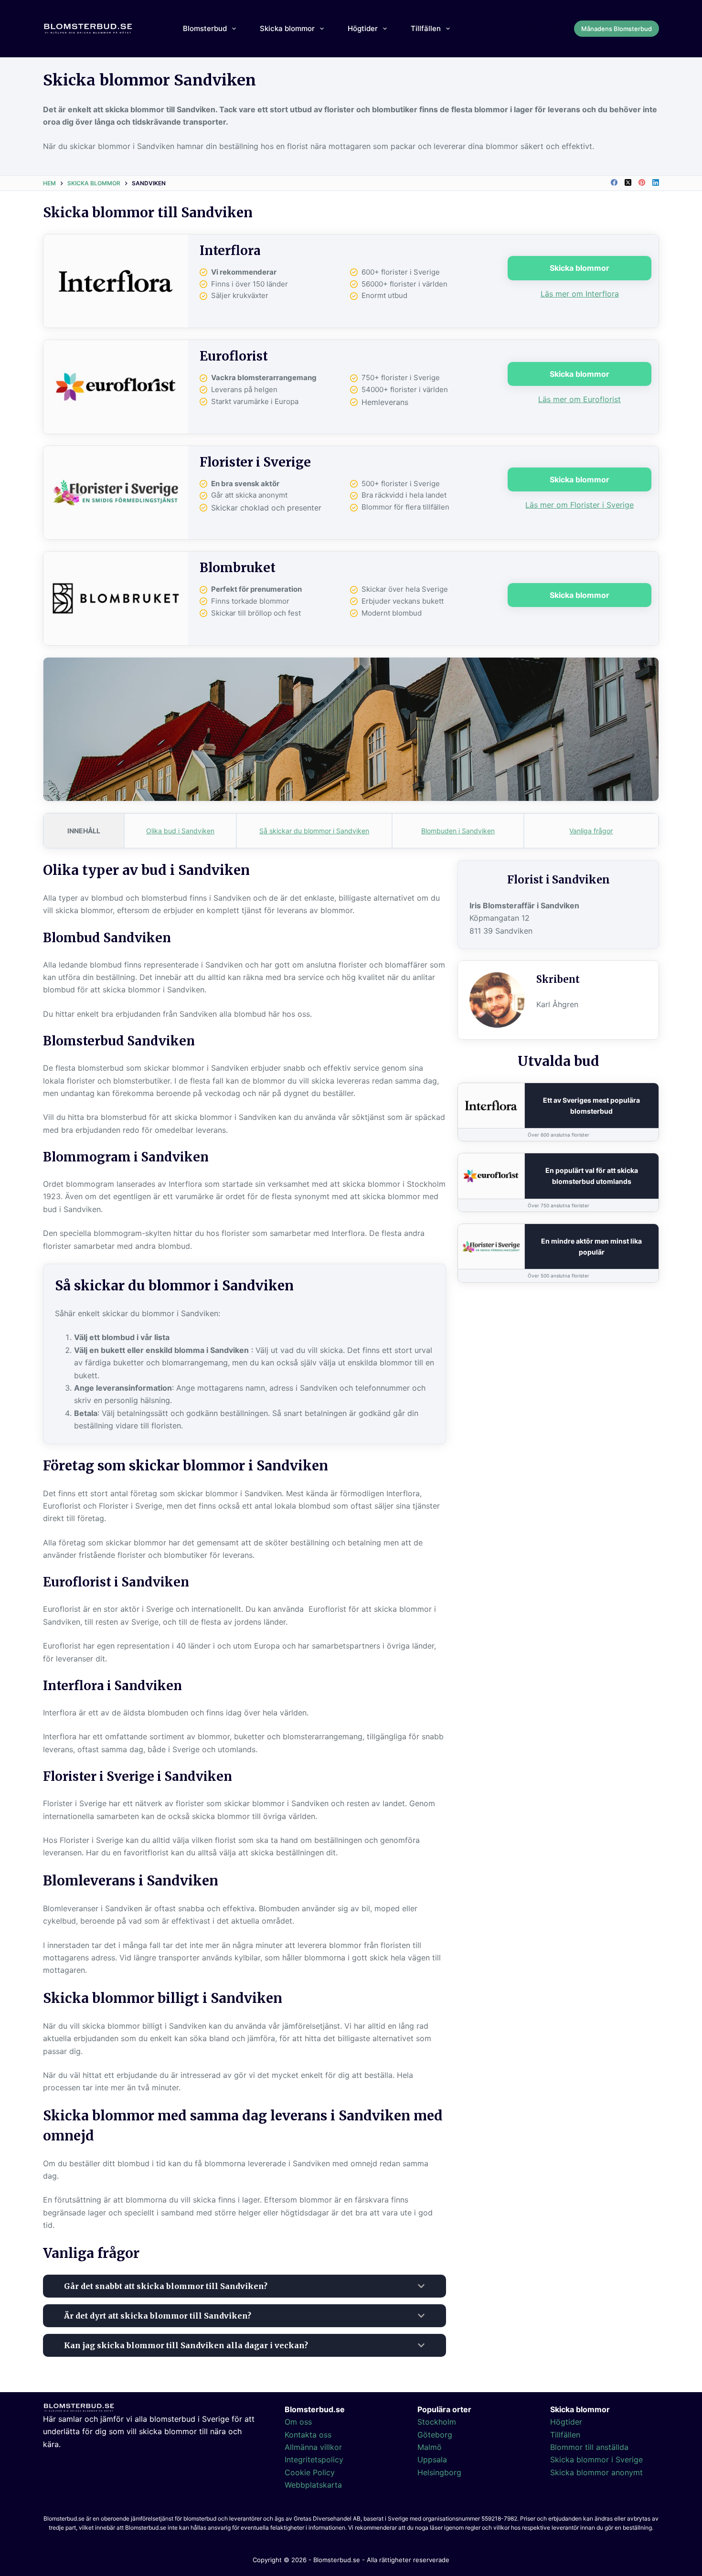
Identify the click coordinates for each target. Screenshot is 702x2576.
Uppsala (432, 2459)
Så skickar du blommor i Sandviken (314, 831)
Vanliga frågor (591, 831)
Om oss (298, 2422)
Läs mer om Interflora (580, 294)
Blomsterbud (205, 28)
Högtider (363, 28)
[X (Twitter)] (628, 182)
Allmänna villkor (313, 2447)
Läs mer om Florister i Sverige (580, 505)
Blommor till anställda (589, 2447)
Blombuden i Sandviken (458, 831)
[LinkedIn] (656, 182)
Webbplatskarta (313, 2485)
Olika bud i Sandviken (180, 831)
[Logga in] (555, 29)
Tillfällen (426, 28)
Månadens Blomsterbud (617, 29)
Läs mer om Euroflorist (580, 399)
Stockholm (437, 2422)
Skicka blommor (287, 28)
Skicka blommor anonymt (596, 2472)
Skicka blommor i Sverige (596, 2459)
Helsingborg (439, 2472)
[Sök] (532, 29)
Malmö (430, 2447)
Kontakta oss (308, 2435)
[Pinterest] (642, 182)
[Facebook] (614, 182)
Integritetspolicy (314, 2459)
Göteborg (435, 2435)
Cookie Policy (310, 2472)
